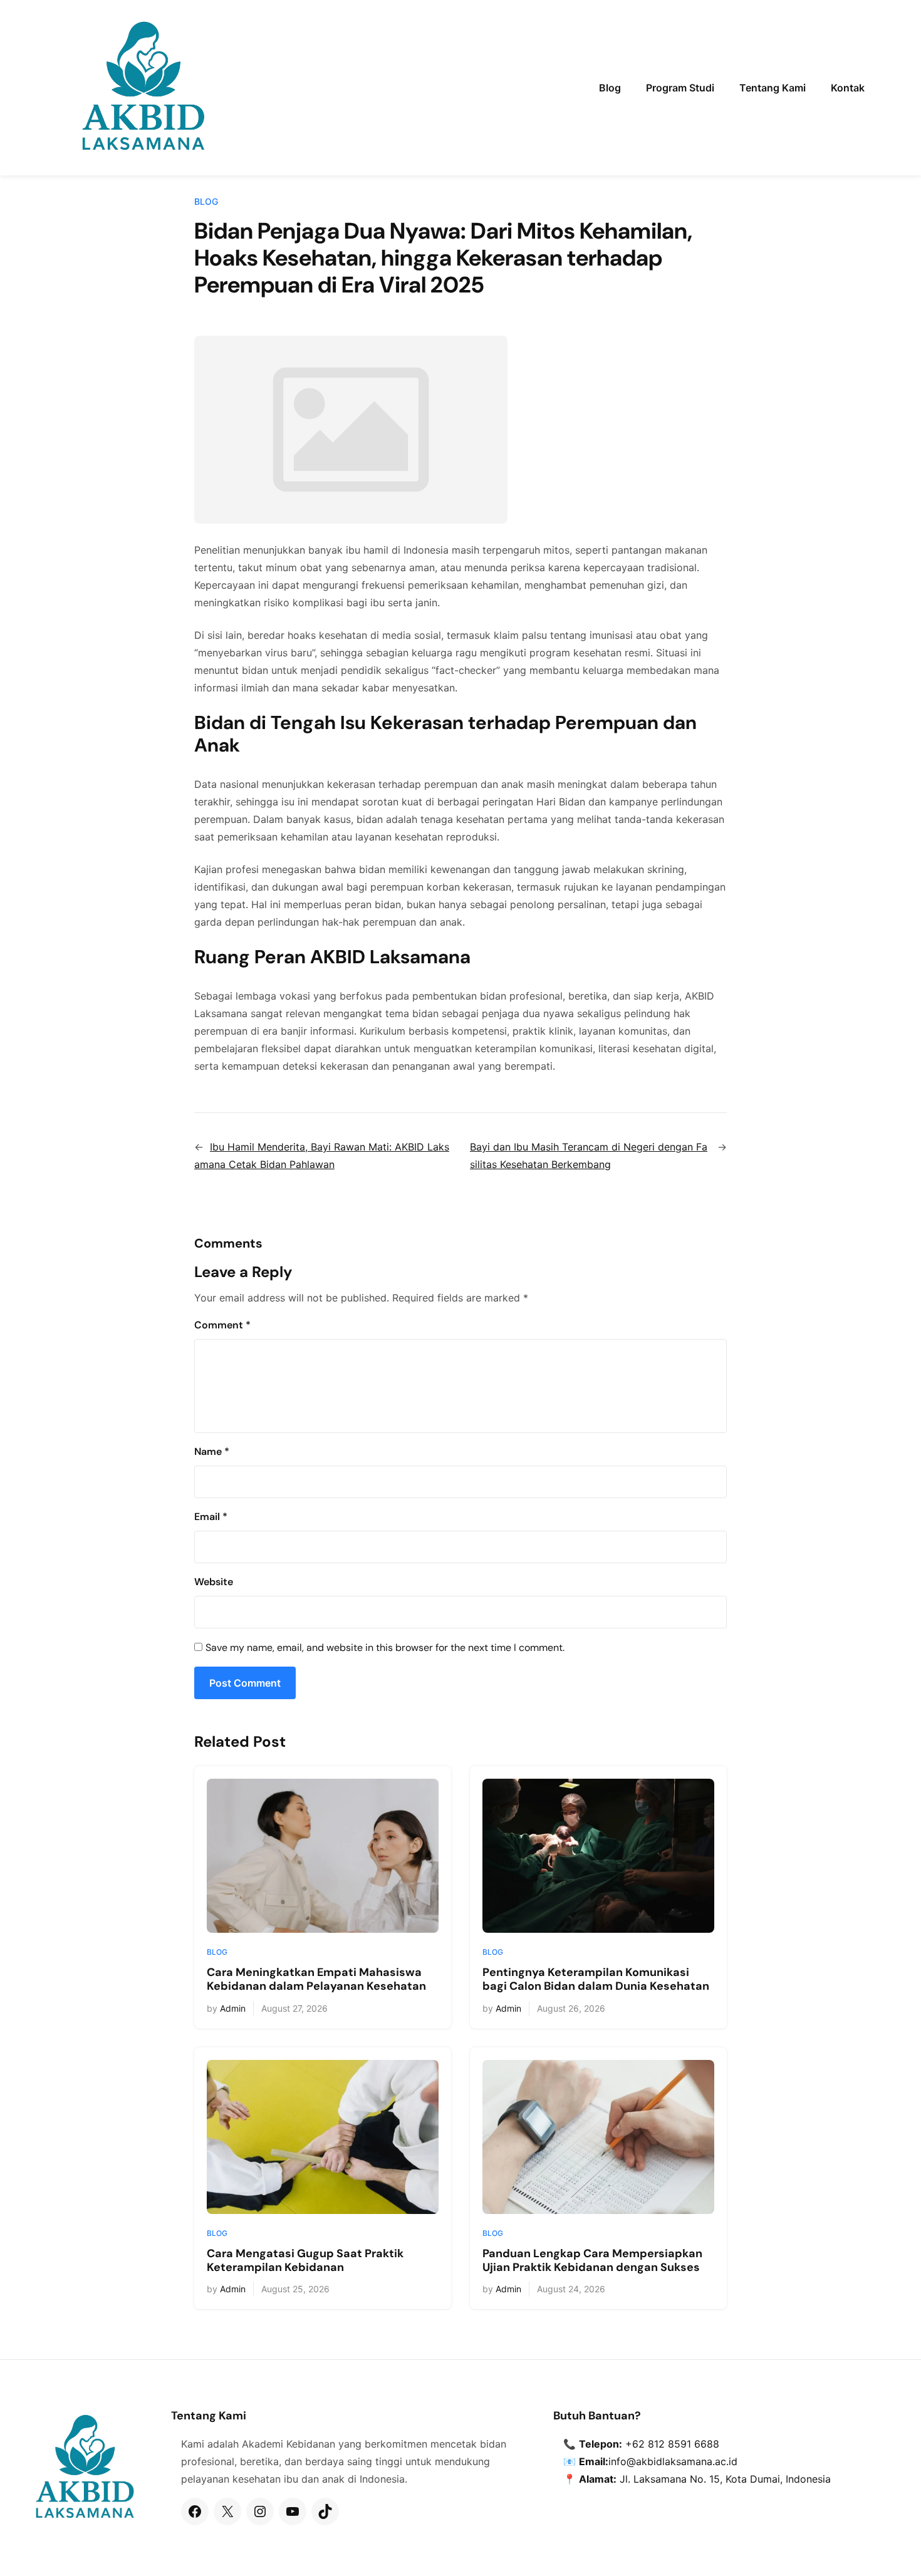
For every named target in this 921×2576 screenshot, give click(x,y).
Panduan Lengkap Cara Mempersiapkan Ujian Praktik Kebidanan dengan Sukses (592, 2261)
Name (212, 1451)
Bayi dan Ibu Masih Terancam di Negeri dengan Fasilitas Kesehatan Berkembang (589, 1156)
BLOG (206, 201)
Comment (222, 1325)
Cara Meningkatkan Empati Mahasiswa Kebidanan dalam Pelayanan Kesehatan (316, 1979)
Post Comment (245, 1683)
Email (211, 1517)
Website (214, 1582)
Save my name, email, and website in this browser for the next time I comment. (385, 1648)
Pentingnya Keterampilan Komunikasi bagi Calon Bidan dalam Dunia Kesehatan (596, 1979)
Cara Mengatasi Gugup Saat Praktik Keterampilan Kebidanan (305, 2261)
